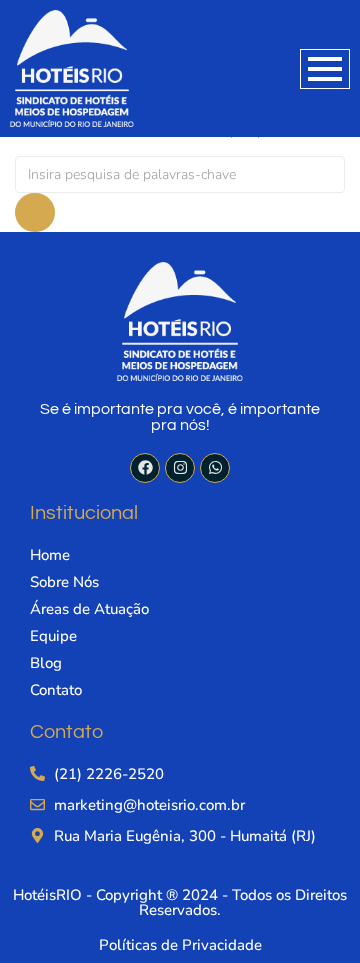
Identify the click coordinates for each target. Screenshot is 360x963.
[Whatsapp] (215, 468)
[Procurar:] (180, 174)
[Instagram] (180, 468)
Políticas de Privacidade (180, 945)
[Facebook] (145, 468)
